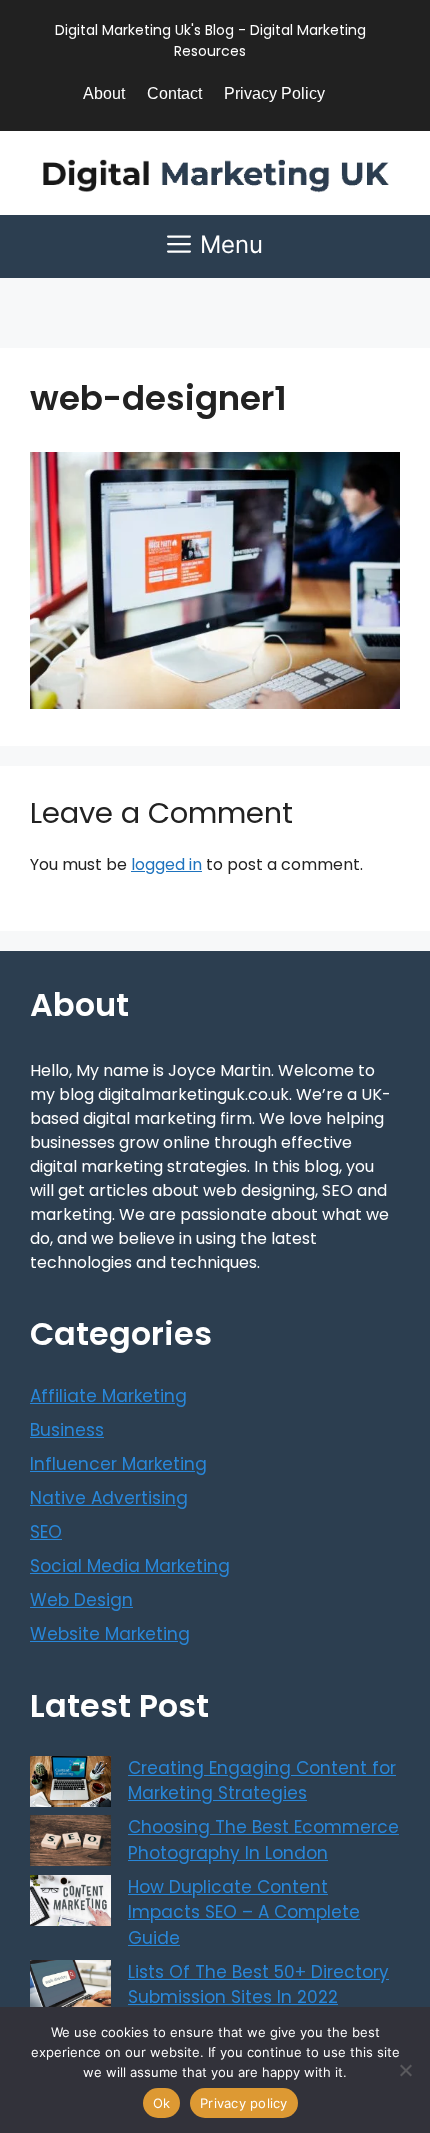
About (104, 93)
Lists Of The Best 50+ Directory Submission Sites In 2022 (258, 1985)
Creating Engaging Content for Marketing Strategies (262, 1781)
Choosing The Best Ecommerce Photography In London (263, 1840)
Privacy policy (244, 2103)
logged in (166, 864)
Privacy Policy (274, 93)
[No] (405, 2070)
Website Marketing (110, 1634)
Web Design (81, 1600)
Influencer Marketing (118, 1464)
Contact (174, 93)
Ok (162, 2103)
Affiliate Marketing (108, 1396)
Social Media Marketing (130, 1566)
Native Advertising (109, 1498)
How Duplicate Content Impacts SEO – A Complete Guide (244, 1912)
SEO (46, 1532)
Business (67, 1430)
